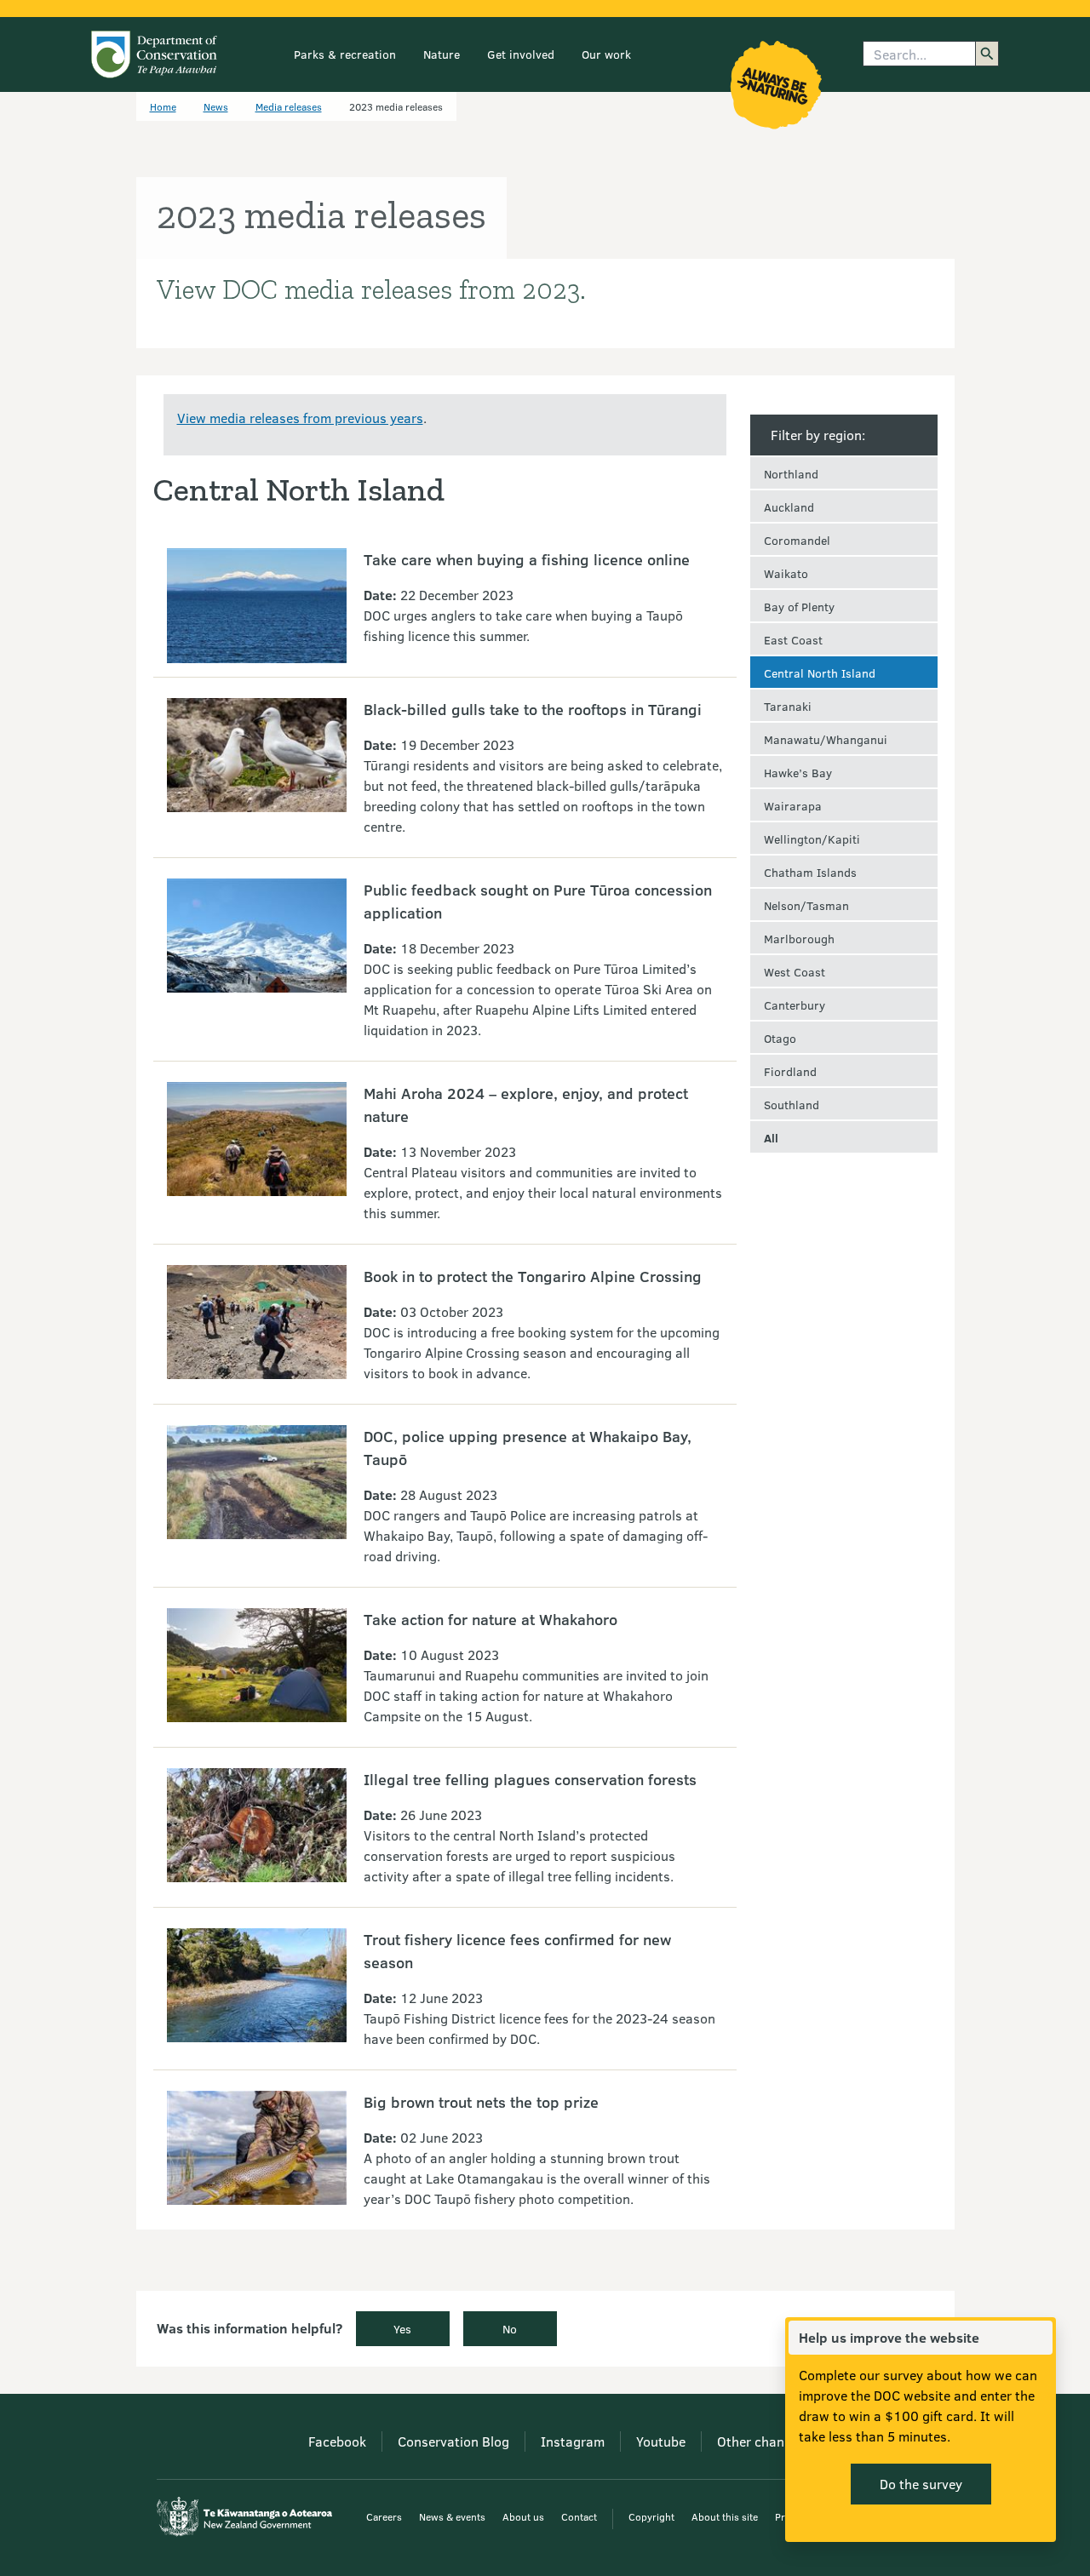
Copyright (651, 2516)
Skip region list (844, 404)
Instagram (573, 2441)
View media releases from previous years (300, 418)
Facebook (337, 2441)
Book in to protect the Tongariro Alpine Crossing (533, 1276)
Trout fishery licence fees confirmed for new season (517, 1951)
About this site (725, 2516)
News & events (452, 2516)
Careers (384, 2516)
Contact (579, 2516)
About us (523, 2516)
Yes (402, 2329)
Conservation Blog (453, 2441)
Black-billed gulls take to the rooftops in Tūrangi (533, 709)
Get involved (521, 54)
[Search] (987, 54)
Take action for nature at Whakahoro (490, 1619)
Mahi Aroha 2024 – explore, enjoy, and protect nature (526, 1105)
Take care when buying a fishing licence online (527, 559)
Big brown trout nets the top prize (481, 2102)
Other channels (763, 2441)
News (216, 106)
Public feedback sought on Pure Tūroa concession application (538, 901)
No (510, 2329)
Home (163, 106)
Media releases (289, 106)
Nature (442, 54)
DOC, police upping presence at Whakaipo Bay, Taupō (528, 1448)
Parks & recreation (345, 54)
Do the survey (921, 2484)
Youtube (661, 2441)
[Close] (1039, 2338)
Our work (606, 54)
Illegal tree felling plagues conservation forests (530, 1779)
